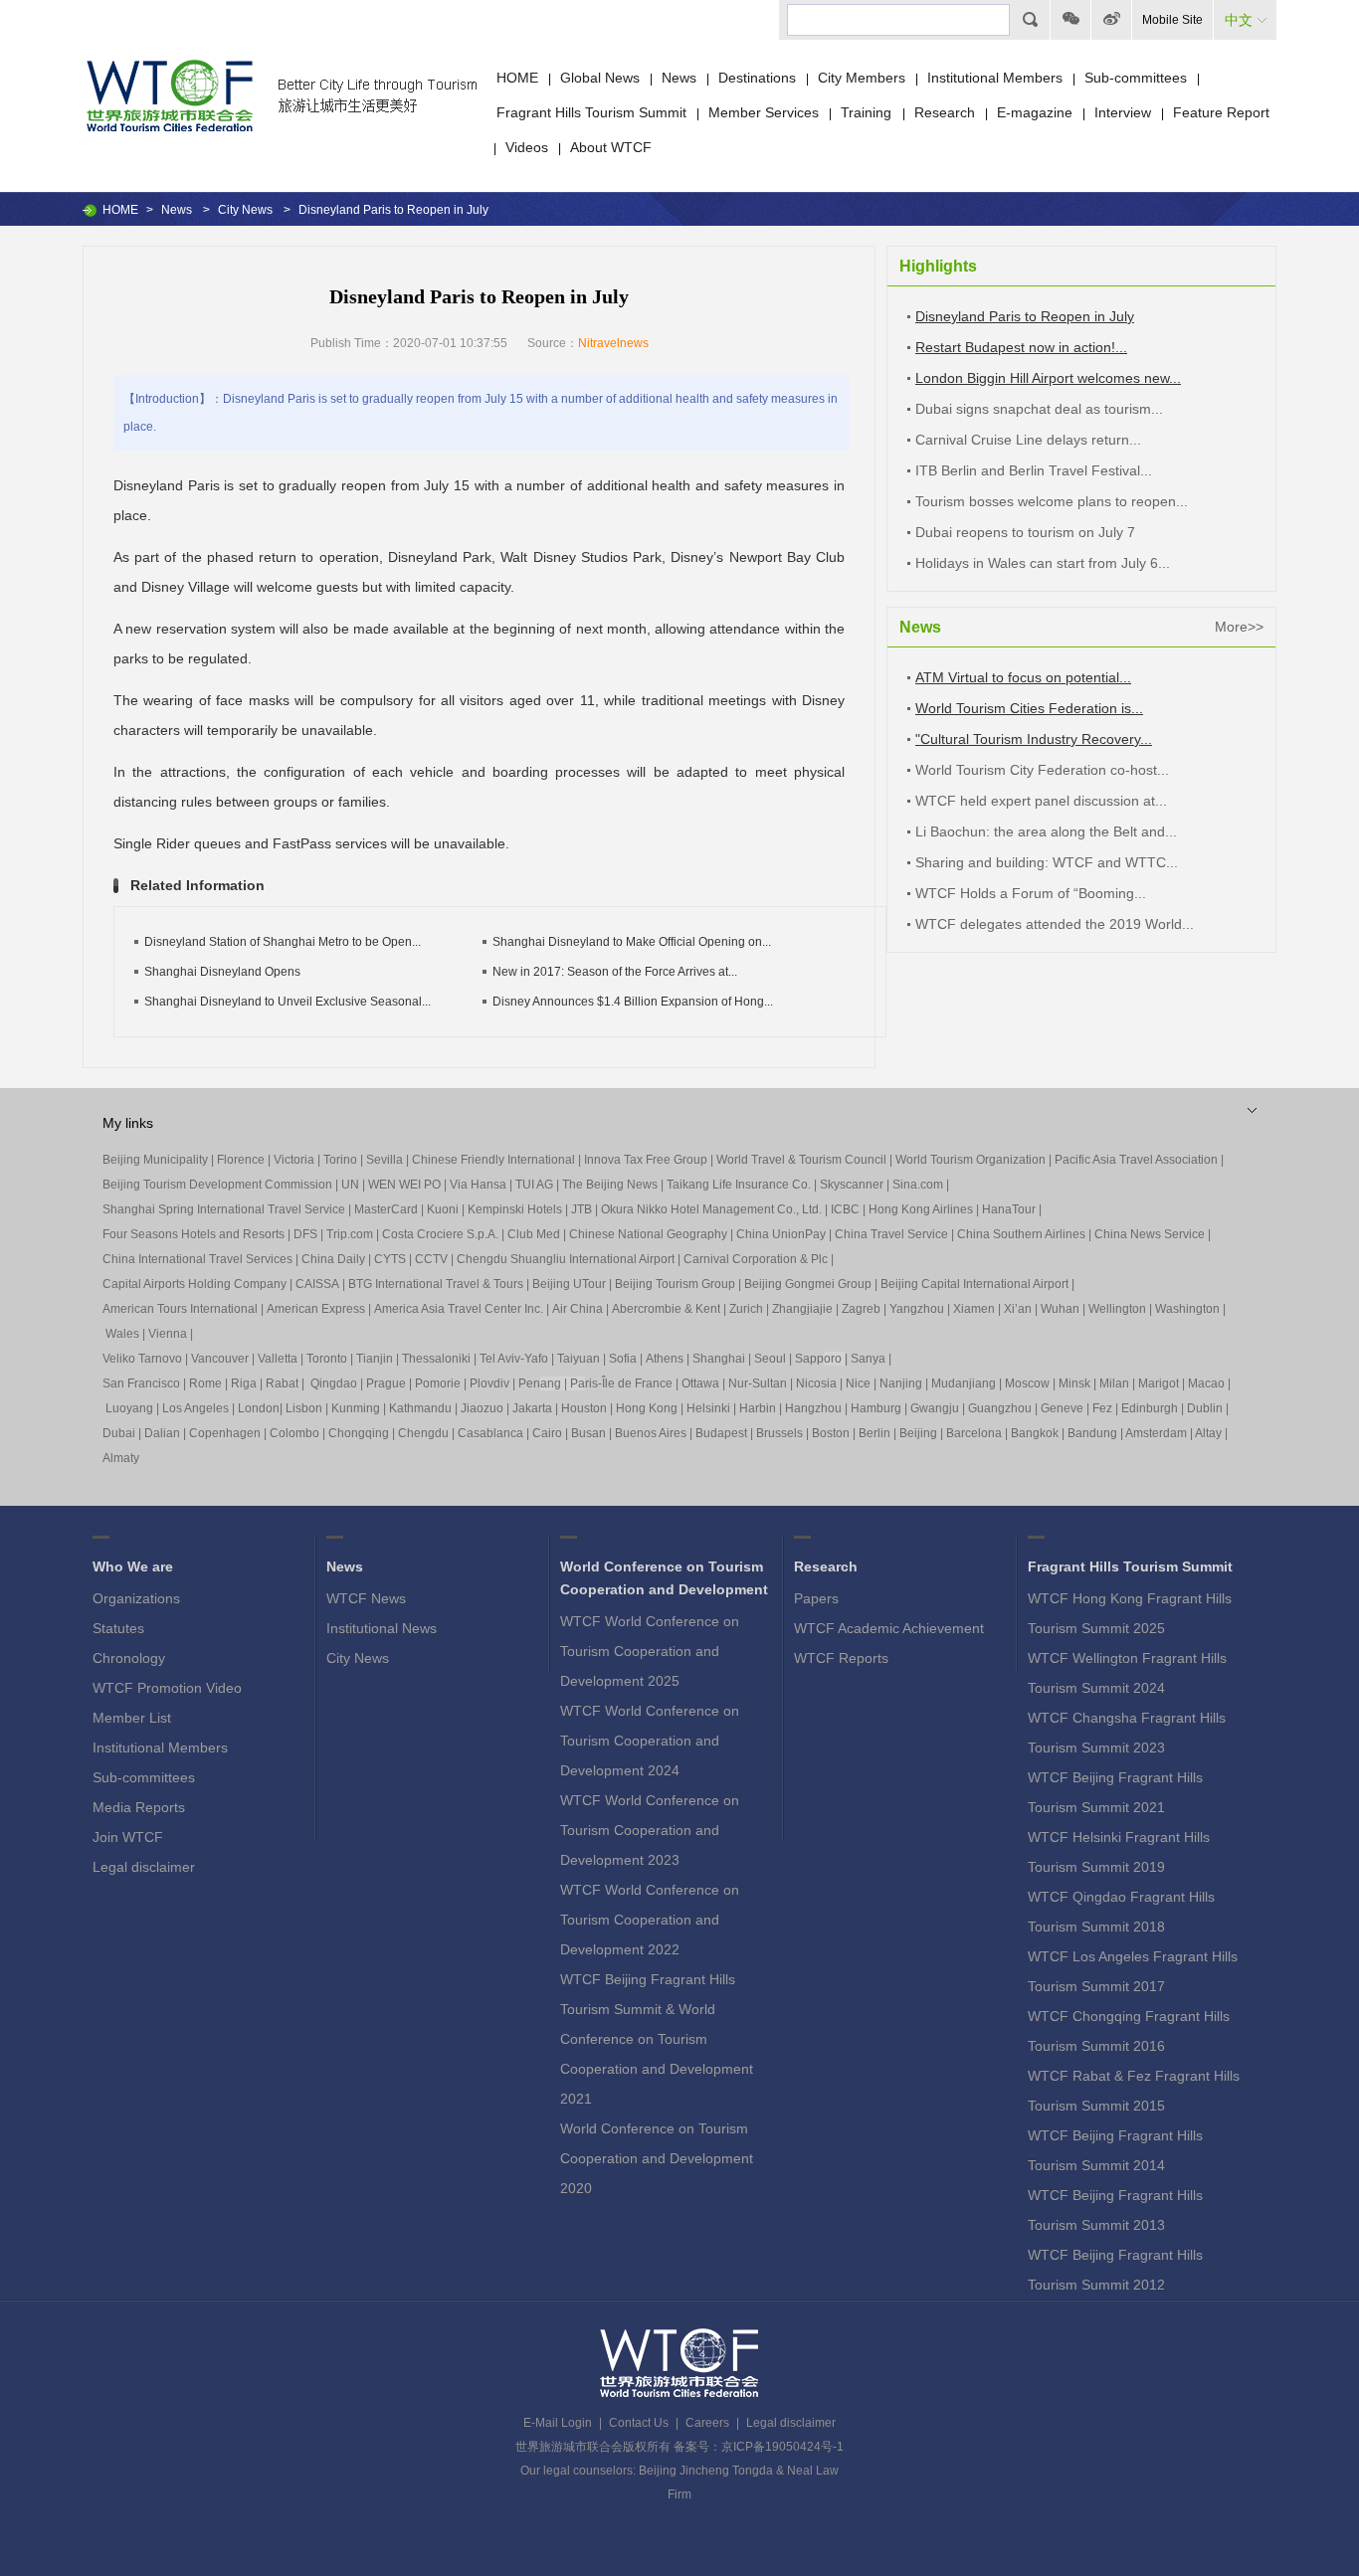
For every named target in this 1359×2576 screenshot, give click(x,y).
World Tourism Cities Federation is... (1029, 708)
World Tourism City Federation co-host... (1042, 770)
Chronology (129, 1658)
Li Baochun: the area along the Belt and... (1046, 831)
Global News (600, 78)
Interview (1123, 112)
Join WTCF (128, 1837)
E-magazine (1035, 112)
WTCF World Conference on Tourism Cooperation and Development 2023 (650, 1830)
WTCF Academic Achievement (889, 1628)
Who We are (133, 1566)
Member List (132, 1718)
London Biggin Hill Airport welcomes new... (1048, 378)
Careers (707, 2423)
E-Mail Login (558, 2423)
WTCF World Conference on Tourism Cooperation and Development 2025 (650, 1651)
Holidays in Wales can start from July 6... (1043, 563)
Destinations (757, 78)
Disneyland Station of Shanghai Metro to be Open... (283, 942)
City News (245, 210)
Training (868, 112)
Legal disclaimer (144, 1867)
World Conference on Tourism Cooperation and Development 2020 (657, 2158)
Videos (527, 147)
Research (945, 112)
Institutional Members (995, 78)
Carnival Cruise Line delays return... (1028, 440)
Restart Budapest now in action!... (1021, 347)
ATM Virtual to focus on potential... (1023, 677)
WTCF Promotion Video (167, 1688)
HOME (517, 78)
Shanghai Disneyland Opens (222, 972)
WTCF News (366, 1598)
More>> (1239, 627)
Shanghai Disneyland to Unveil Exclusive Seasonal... (288, 1002)
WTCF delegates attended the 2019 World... (1055, 924)
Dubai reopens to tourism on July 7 (1025, 532)
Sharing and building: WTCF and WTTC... (1047, 862)
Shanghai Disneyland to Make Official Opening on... (632, 942)
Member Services (764, 112)
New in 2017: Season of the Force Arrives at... (615, 972)
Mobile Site (1172, 20)
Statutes (118, 1628)
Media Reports (139, 1807)
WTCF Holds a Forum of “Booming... (1031, 893)
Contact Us (639, 2423)
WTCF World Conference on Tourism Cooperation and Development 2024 (650, 1741)
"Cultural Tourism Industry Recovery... (1034, 739)
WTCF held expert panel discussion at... (1041, 801)
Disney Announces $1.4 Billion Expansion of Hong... (633, 1002)
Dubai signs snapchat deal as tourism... (1039, 409)
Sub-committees (1136, 78)
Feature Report (1221, 112)
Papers (816, 1598)
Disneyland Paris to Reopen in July (1025, 316)
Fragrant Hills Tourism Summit (591, 112)
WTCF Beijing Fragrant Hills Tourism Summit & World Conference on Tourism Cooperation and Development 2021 (657, 2039)
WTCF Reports (841, 1658)
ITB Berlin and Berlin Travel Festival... (1034, 470)
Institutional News (382, 1628)
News (679, 78)
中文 (1239, 20)
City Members (862, 78)
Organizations (136, 1598)
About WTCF (611, 147)
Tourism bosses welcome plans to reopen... (1052, 501)
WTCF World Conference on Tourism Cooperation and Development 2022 (650, 1920)
